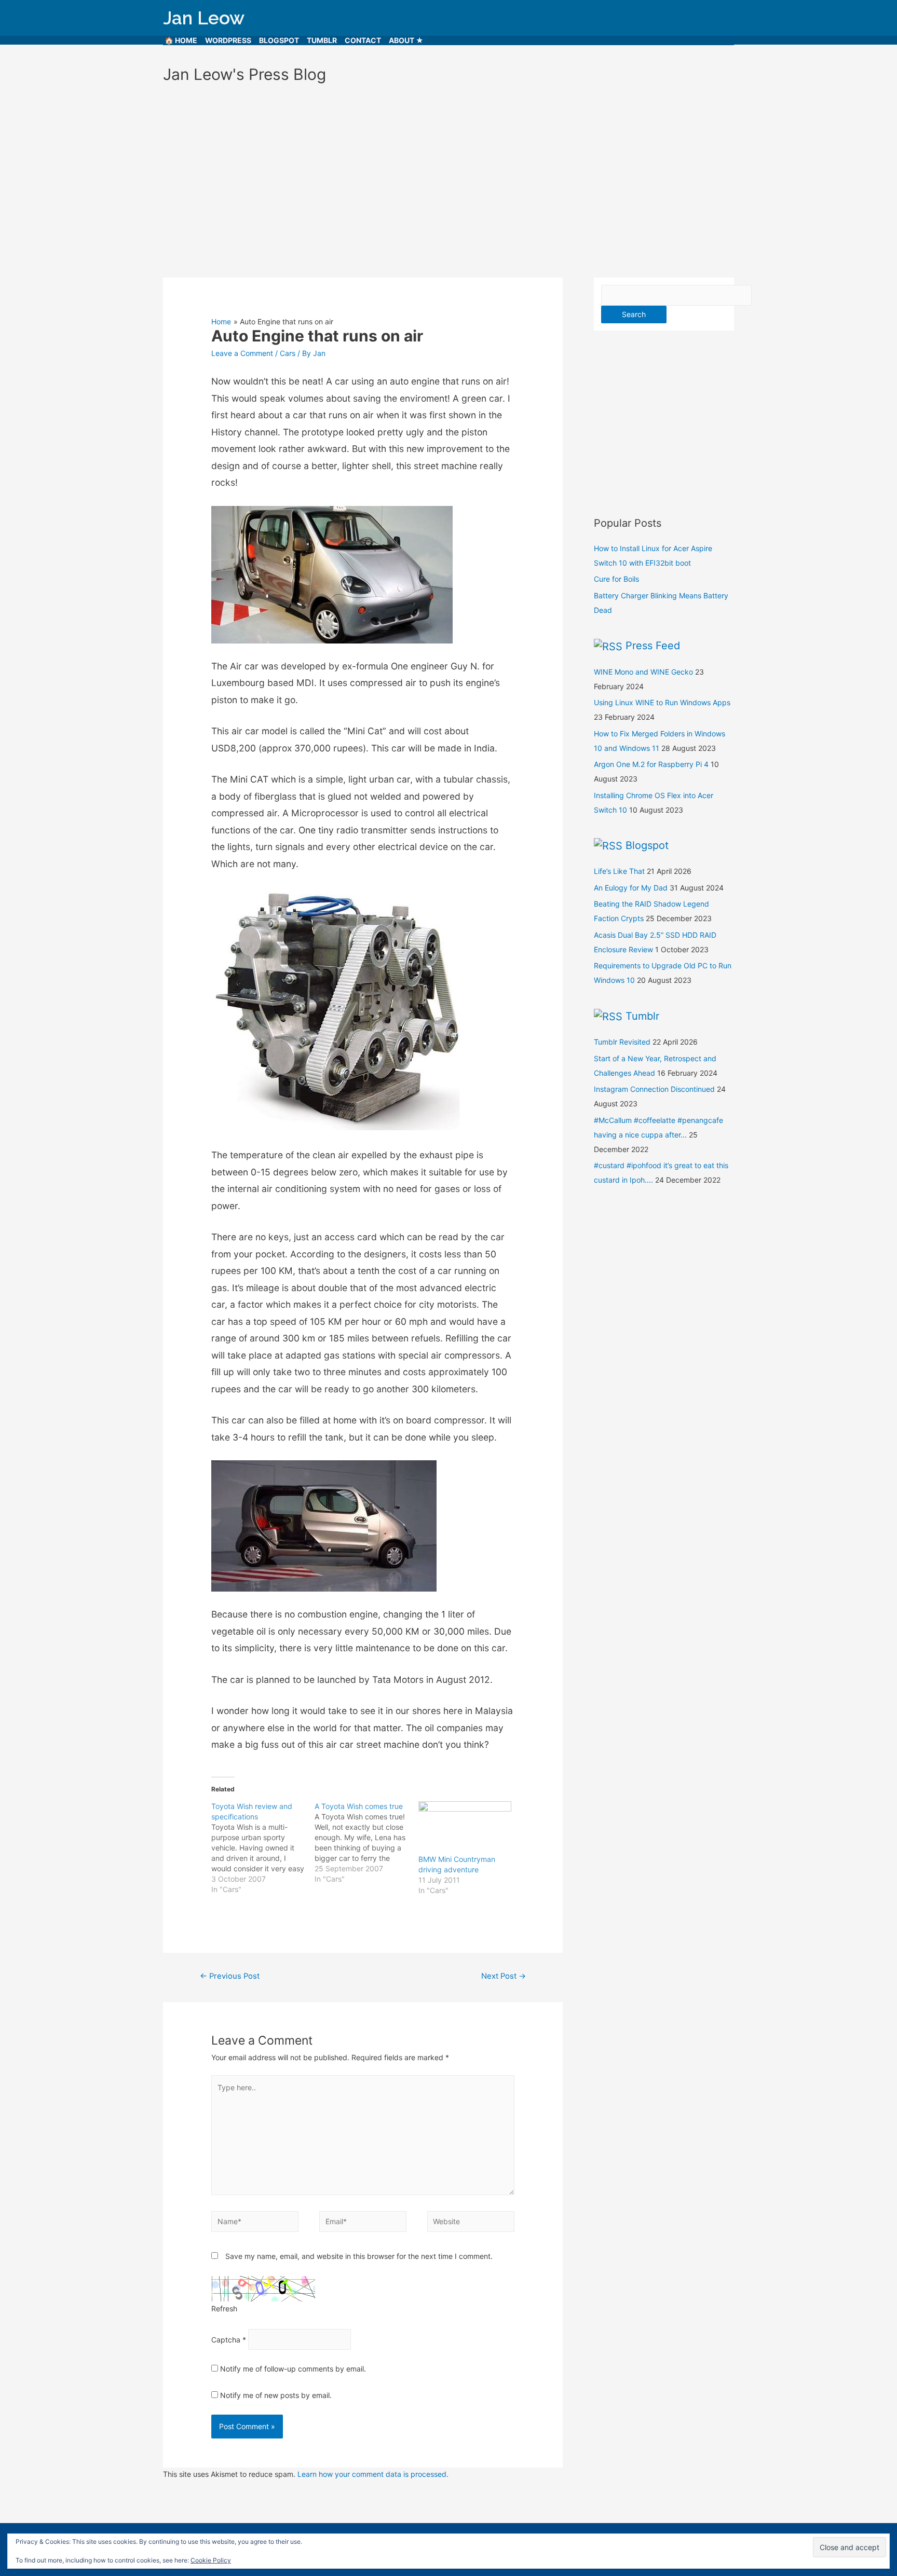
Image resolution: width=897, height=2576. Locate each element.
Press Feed (653, 646)
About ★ (406, 40)
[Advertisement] (448, 176)
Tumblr (322, 40)
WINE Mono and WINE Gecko (643, 672)
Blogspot (279, 40)
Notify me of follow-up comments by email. (293, 2369)
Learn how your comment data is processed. (373, 2474)
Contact (363, 40)
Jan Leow (204, 18)
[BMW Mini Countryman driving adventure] (465, 1828)
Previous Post (230, 1976)
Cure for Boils (616, 579)
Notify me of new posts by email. (276, 2395)
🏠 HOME (181, 40)
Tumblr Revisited (622, 1042)
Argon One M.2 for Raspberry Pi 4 (651, 764)
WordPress (228, 40)
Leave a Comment (242, 353)
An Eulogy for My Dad (631, 888)
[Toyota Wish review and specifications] (263, 1848)
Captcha (226, 2339)
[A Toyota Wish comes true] (366, 1843)
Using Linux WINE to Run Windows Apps (662, 702)
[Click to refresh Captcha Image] (263, 2289)
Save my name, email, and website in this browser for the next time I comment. (359, 2256)
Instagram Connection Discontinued (654, 1089)
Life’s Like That (619, 871)
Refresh (224, 2308)
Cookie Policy (211, 2560)
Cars (288, 353)
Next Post (504, 1976)
